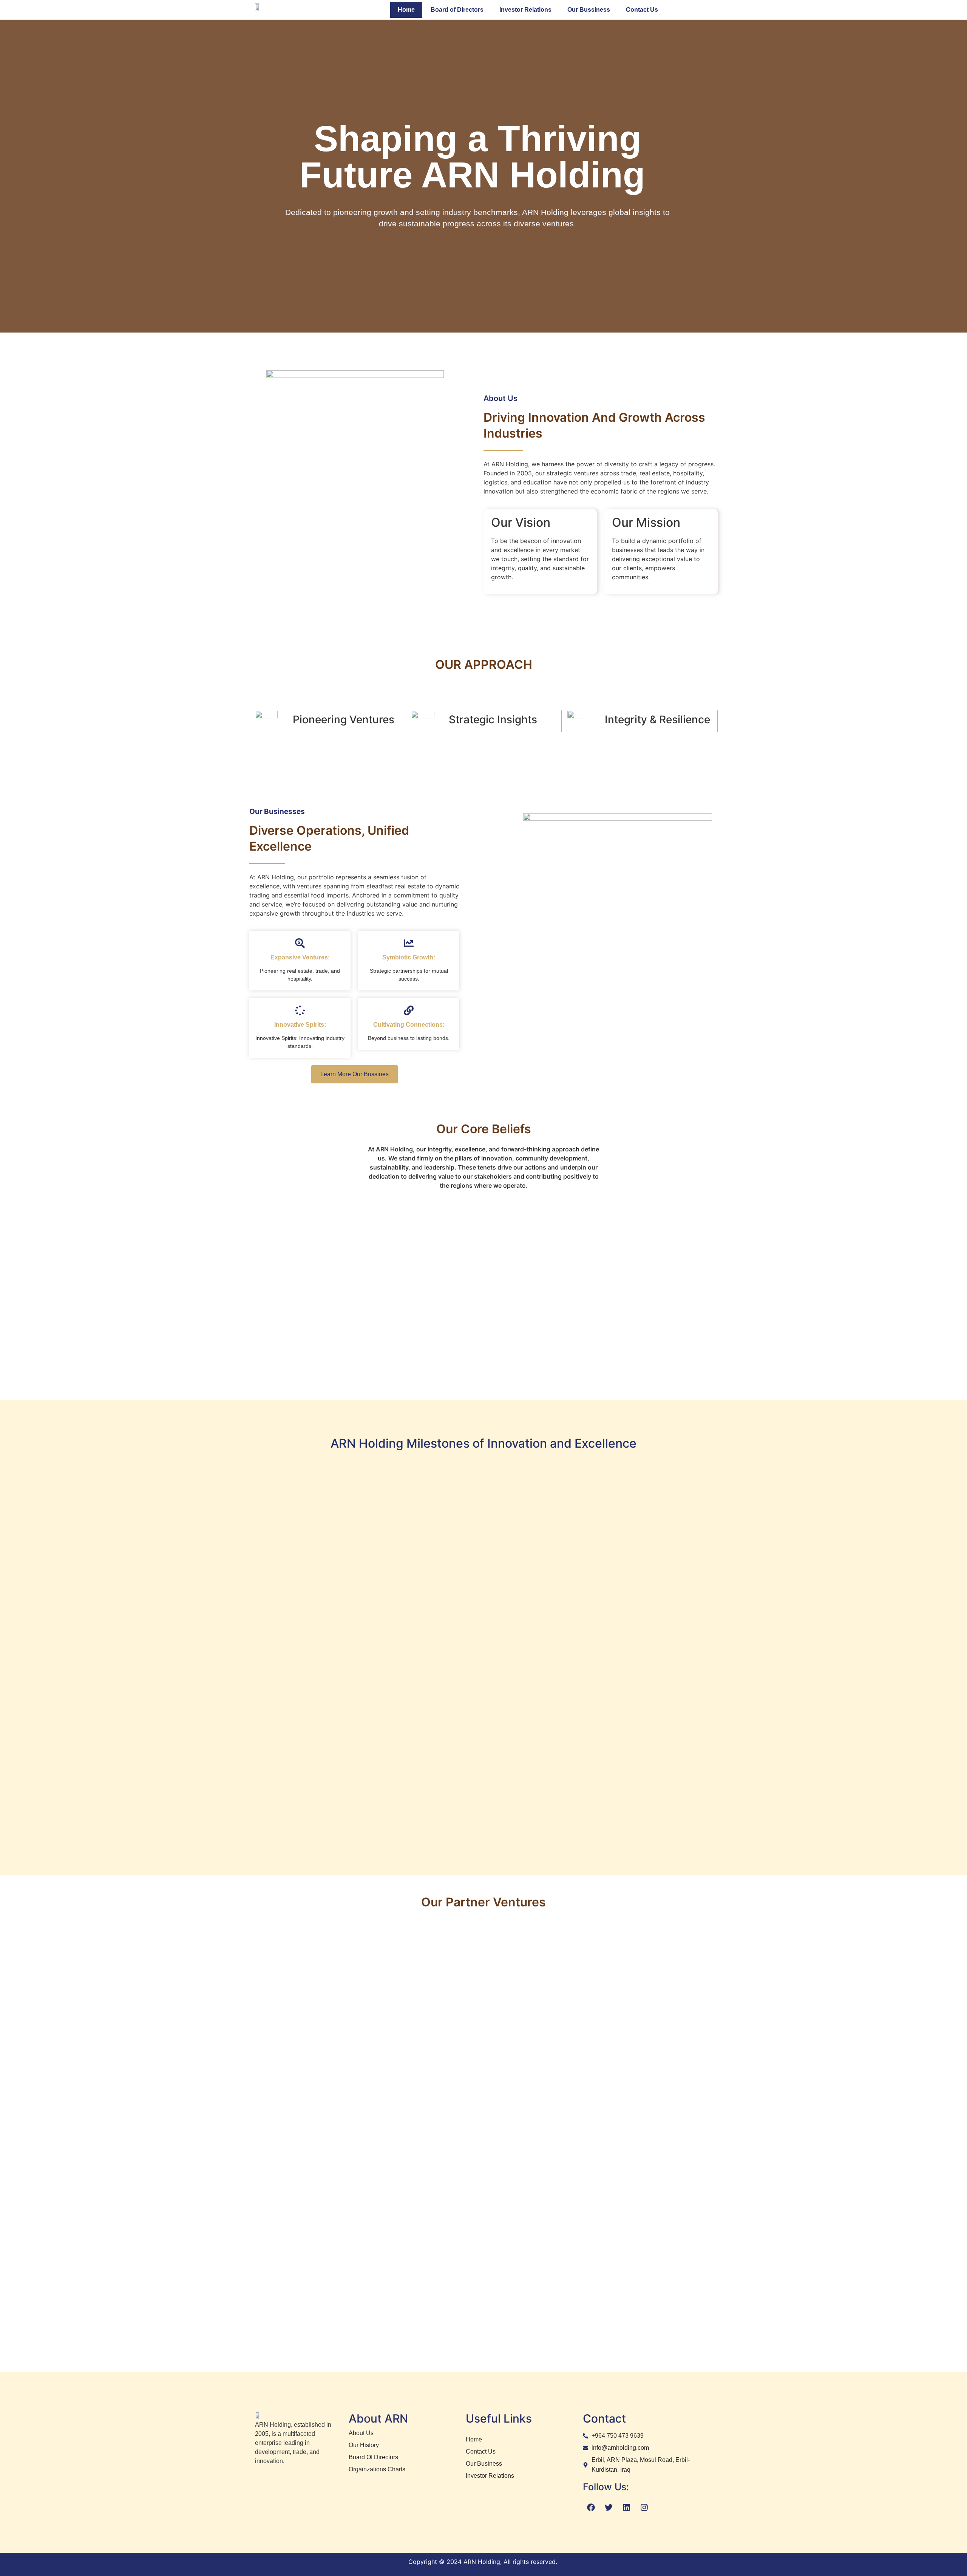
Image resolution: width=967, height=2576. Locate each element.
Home (406, 10)
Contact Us (642, 10)
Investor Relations (525, 10)
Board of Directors (457, 10)
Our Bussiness (589, 10)
